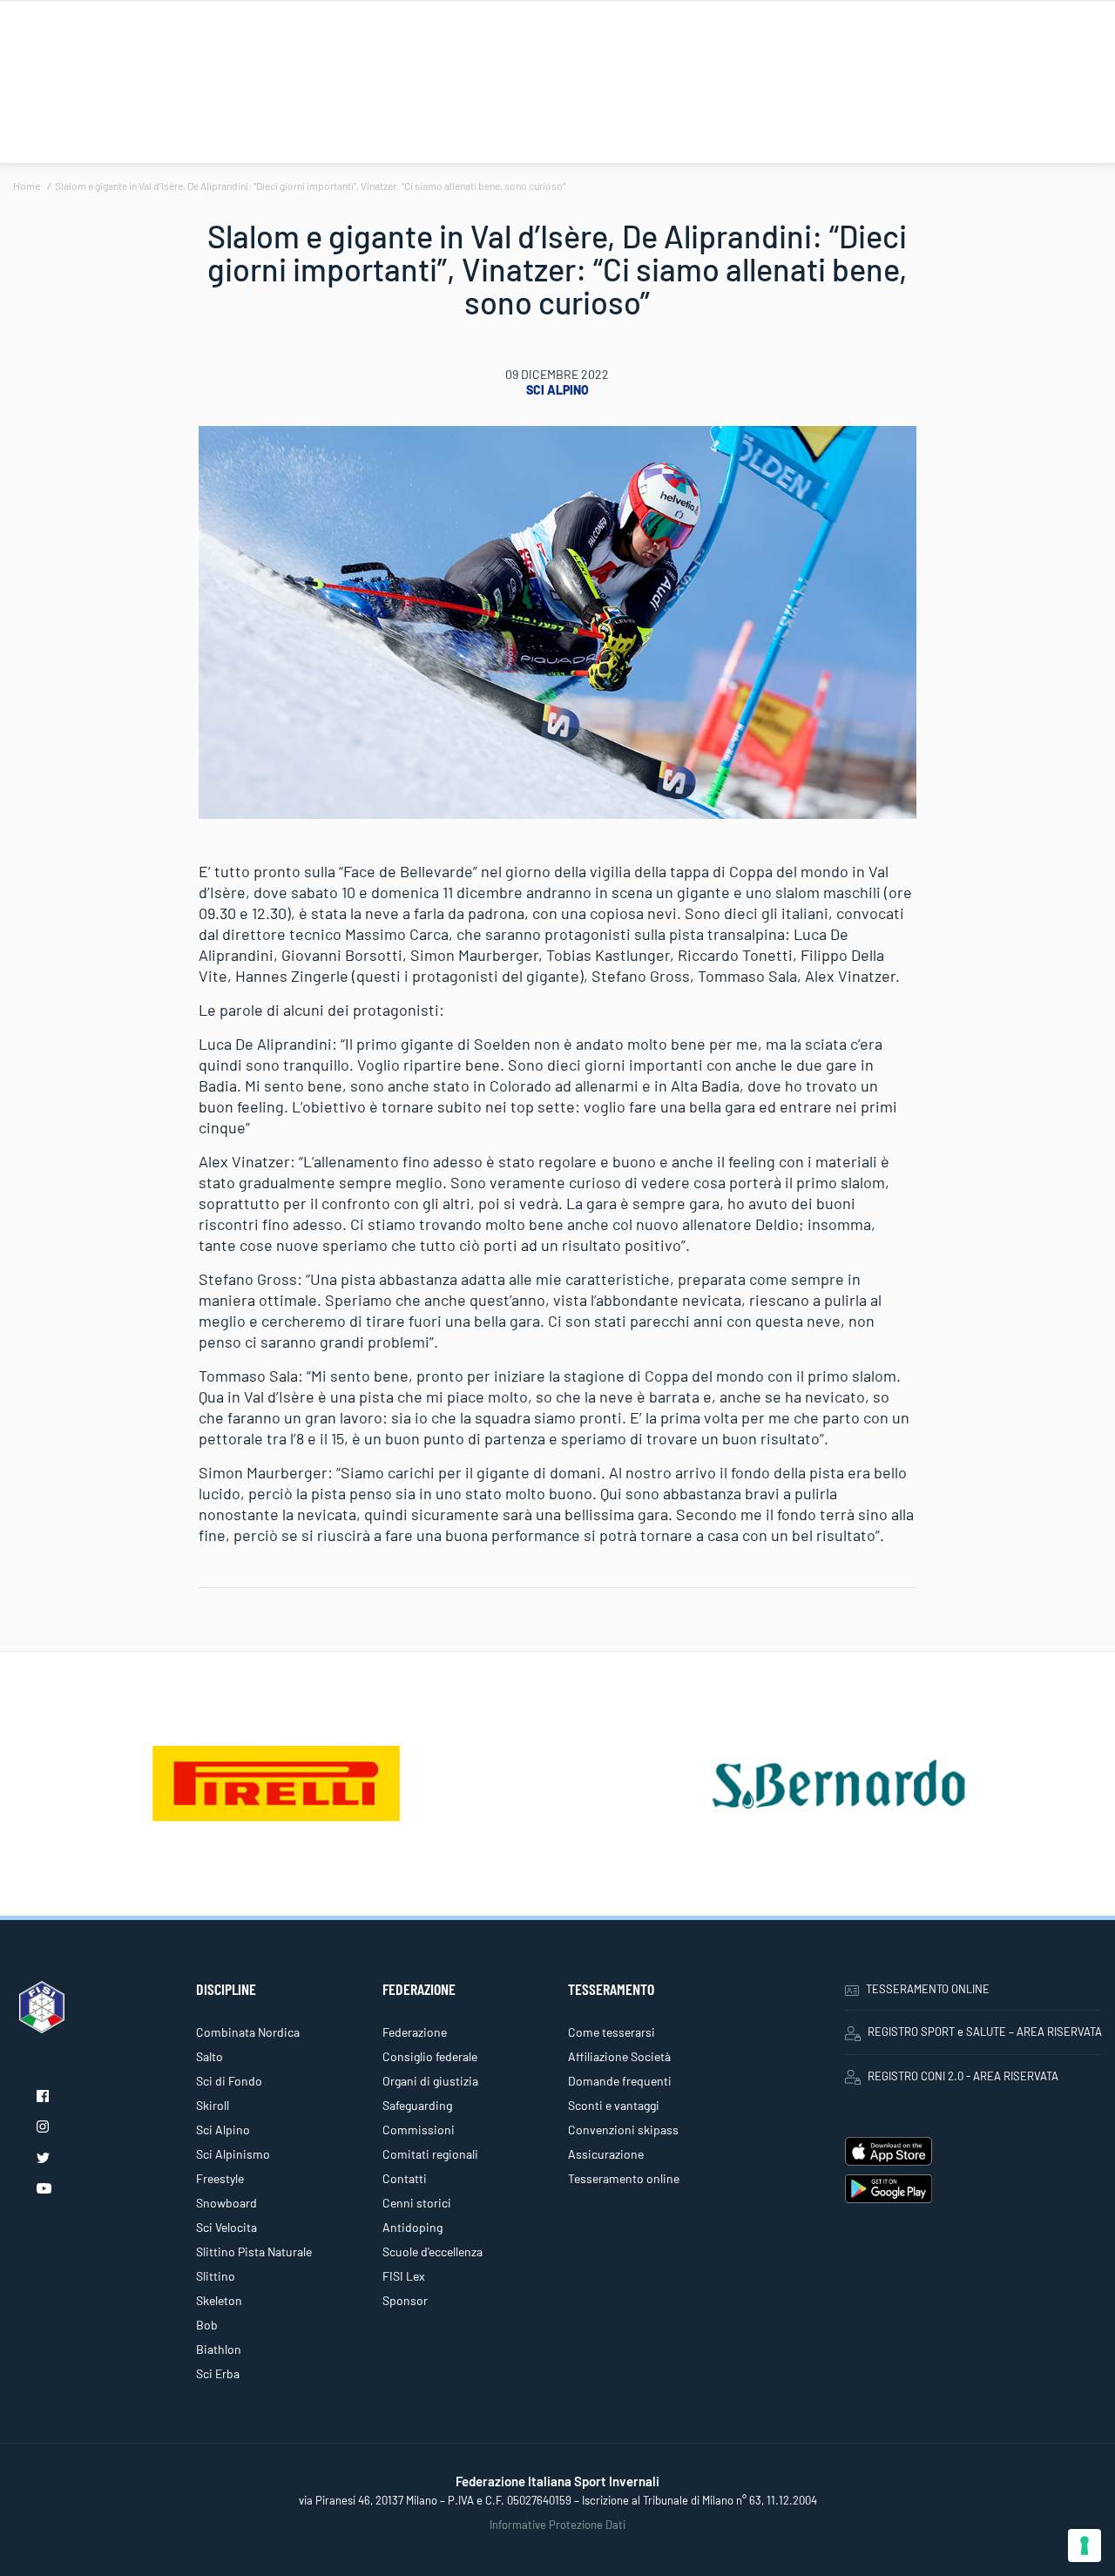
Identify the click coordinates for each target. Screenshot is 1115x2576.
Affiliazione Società (619, 2056)
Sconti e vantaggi (614, 2105)
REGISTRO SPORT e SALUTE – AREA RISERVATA (985, 2032)
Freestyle (220, 2178)
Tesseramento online (624, 2178)
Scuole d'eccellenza (432, 2251)
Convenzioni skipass (623, 2130)
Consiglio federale (430, 2056)
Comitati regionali (430, 2154)
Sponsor (405, 2300)
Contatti (405, 2178)
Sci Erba (218, 2373)
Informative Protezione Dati (557, 2525)
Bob (207, 2325)
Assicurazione (606, 2154)
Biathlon (219, 2349)
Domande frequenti (620, 2081)
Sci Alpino (557, 390)
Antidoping (412, 2227)
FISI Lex (404, 2276)
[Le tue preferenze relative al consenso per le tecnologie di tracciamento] (1085, 2546)
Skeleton (219, 2300)
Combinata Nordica (248, 2032)
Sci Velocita (226, 2227)
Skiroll (213, 2105)
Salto (209, 2056)
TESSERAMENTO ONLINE (928, 1989)
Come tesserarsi (612, 2032)
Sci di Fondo (229, 2081)
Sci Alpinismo (233, 2154)
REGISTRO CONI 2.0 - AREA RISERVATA (963, 2076)
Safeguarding (417, 2105)
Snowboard (226, 2203)
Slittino (216, 2276)
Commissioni (419, 2130)
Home (27, 186)
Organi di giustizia (430, 2081)
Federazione (415, 2032)
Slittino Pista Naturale (254, 2251)
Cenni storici (417, 2203)
